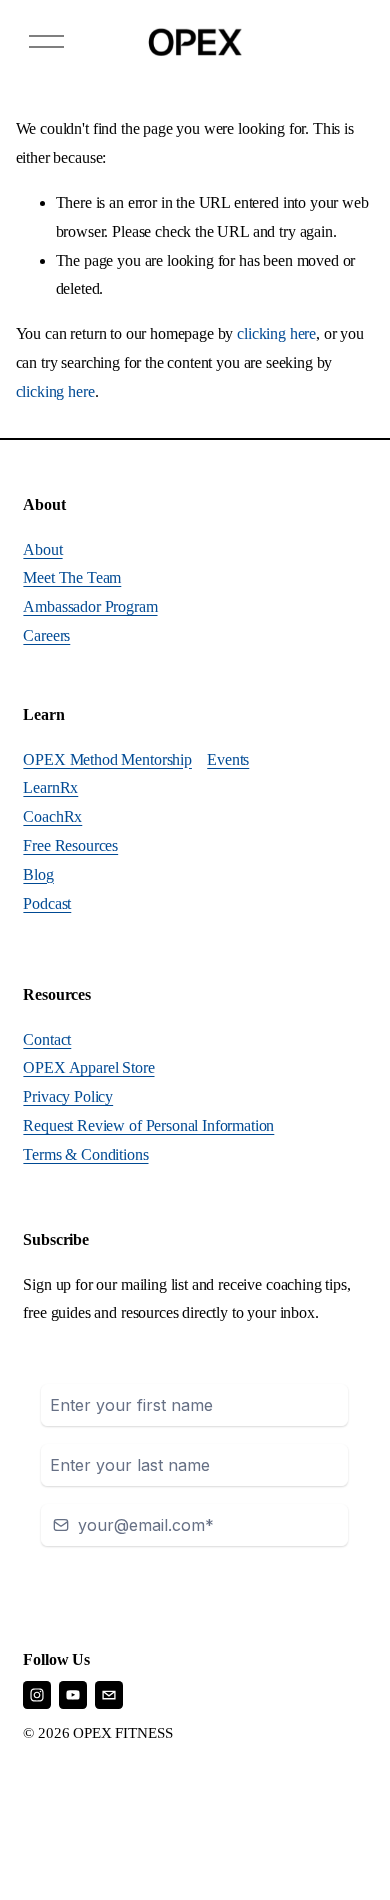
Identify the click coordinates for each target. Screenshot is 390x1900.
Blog (38, 874)
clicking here (276, 333)
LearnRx (50, 787)
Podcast (47, 903)
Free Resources (70, 845)
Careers (46, 635)
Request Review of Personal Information (148, 1125)
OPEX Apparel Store (88, 1067)
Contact (47, 1039)
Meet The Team (72, 577)
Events (228, 759)
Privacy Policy (68, 1096)
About (42, 549)
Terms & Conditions (85, 1154)
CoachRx (52, 816)
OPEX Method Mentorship (107, 759)
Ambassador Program (90, 606)
